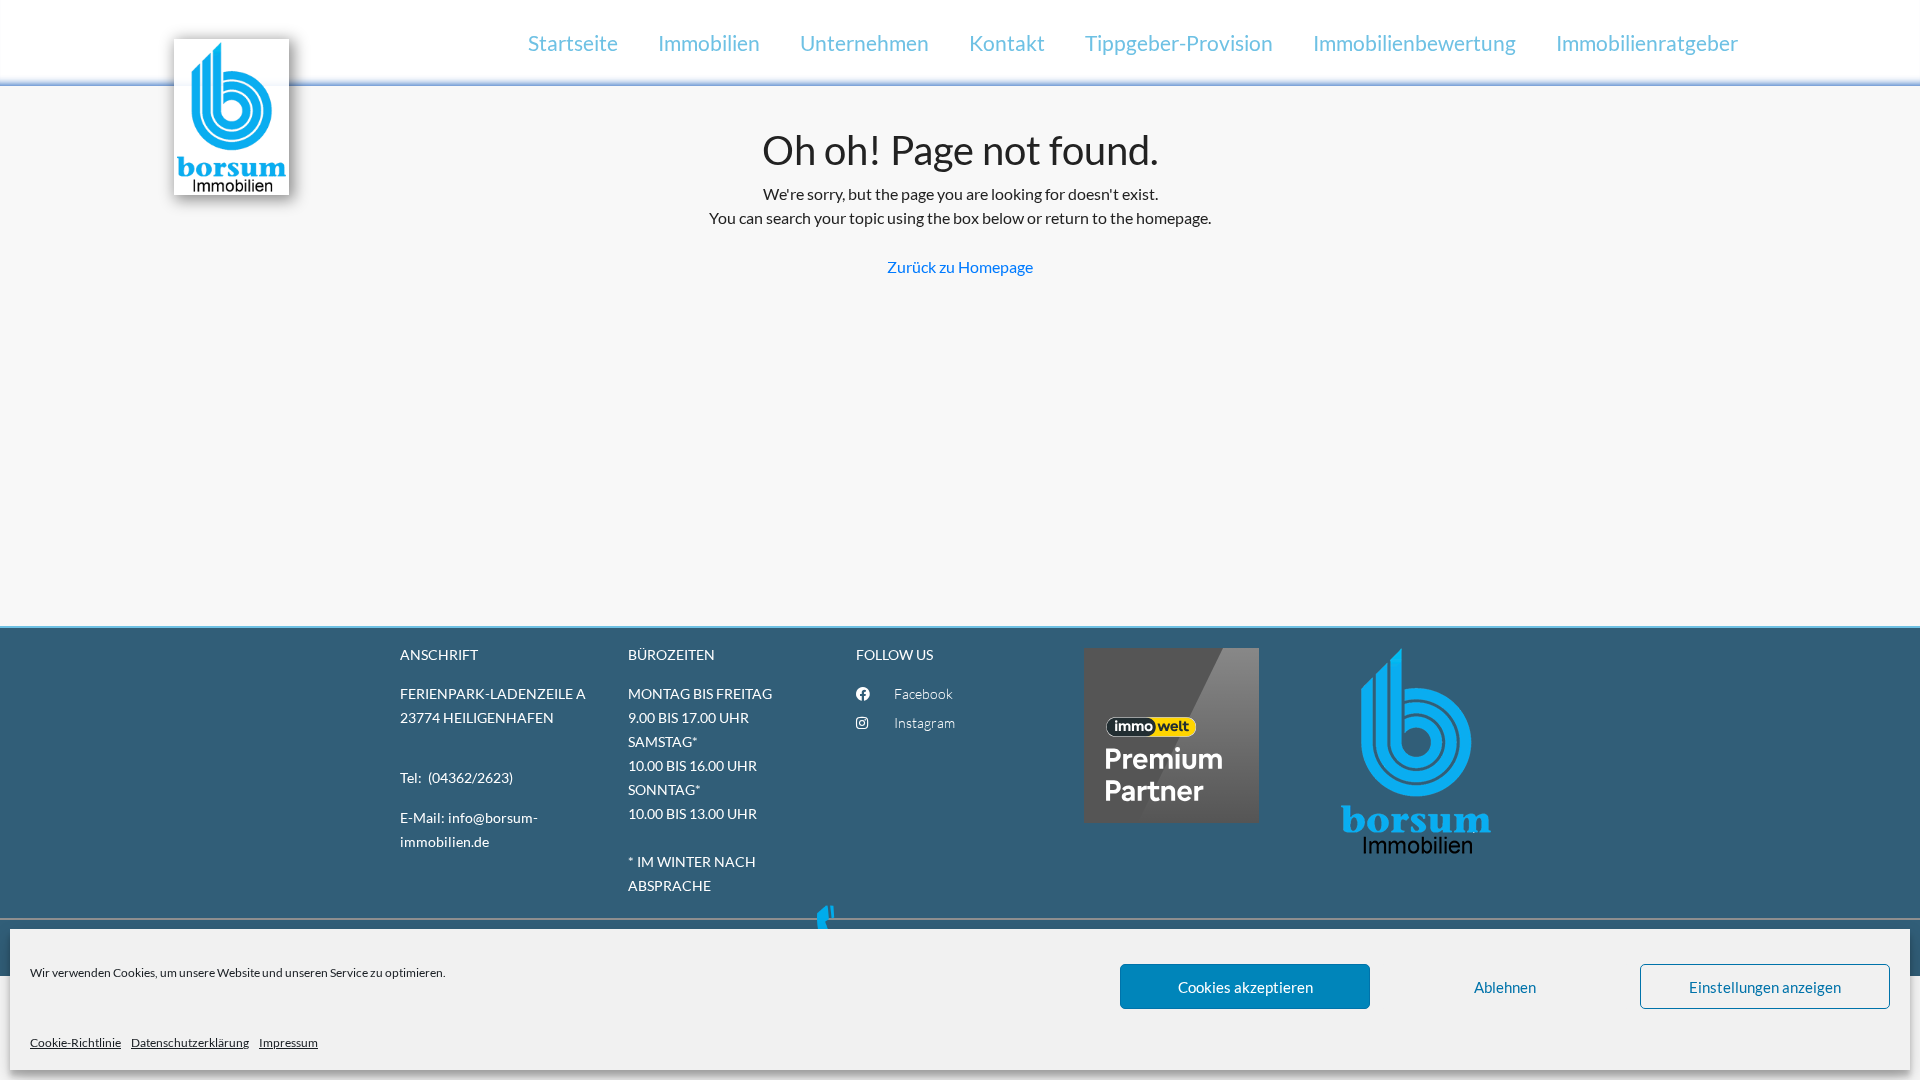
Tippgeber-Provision (1179, 42)
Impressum (288, 1042)
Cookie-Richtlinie (75, 1042)
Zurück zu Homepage (960, 266)
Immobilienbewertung (1414, 42)
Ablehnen (1505, 987)
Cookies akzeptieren (1245, 987)
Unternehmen (864, 42)
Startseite (573, 42)
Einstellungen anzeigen (1765, 987)
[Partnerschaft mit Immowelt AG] (1171, 733)
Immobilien (709, 42)
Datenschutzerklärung (190, 1042)
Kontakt (1007, 42)
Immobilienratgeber (1647, 42)
